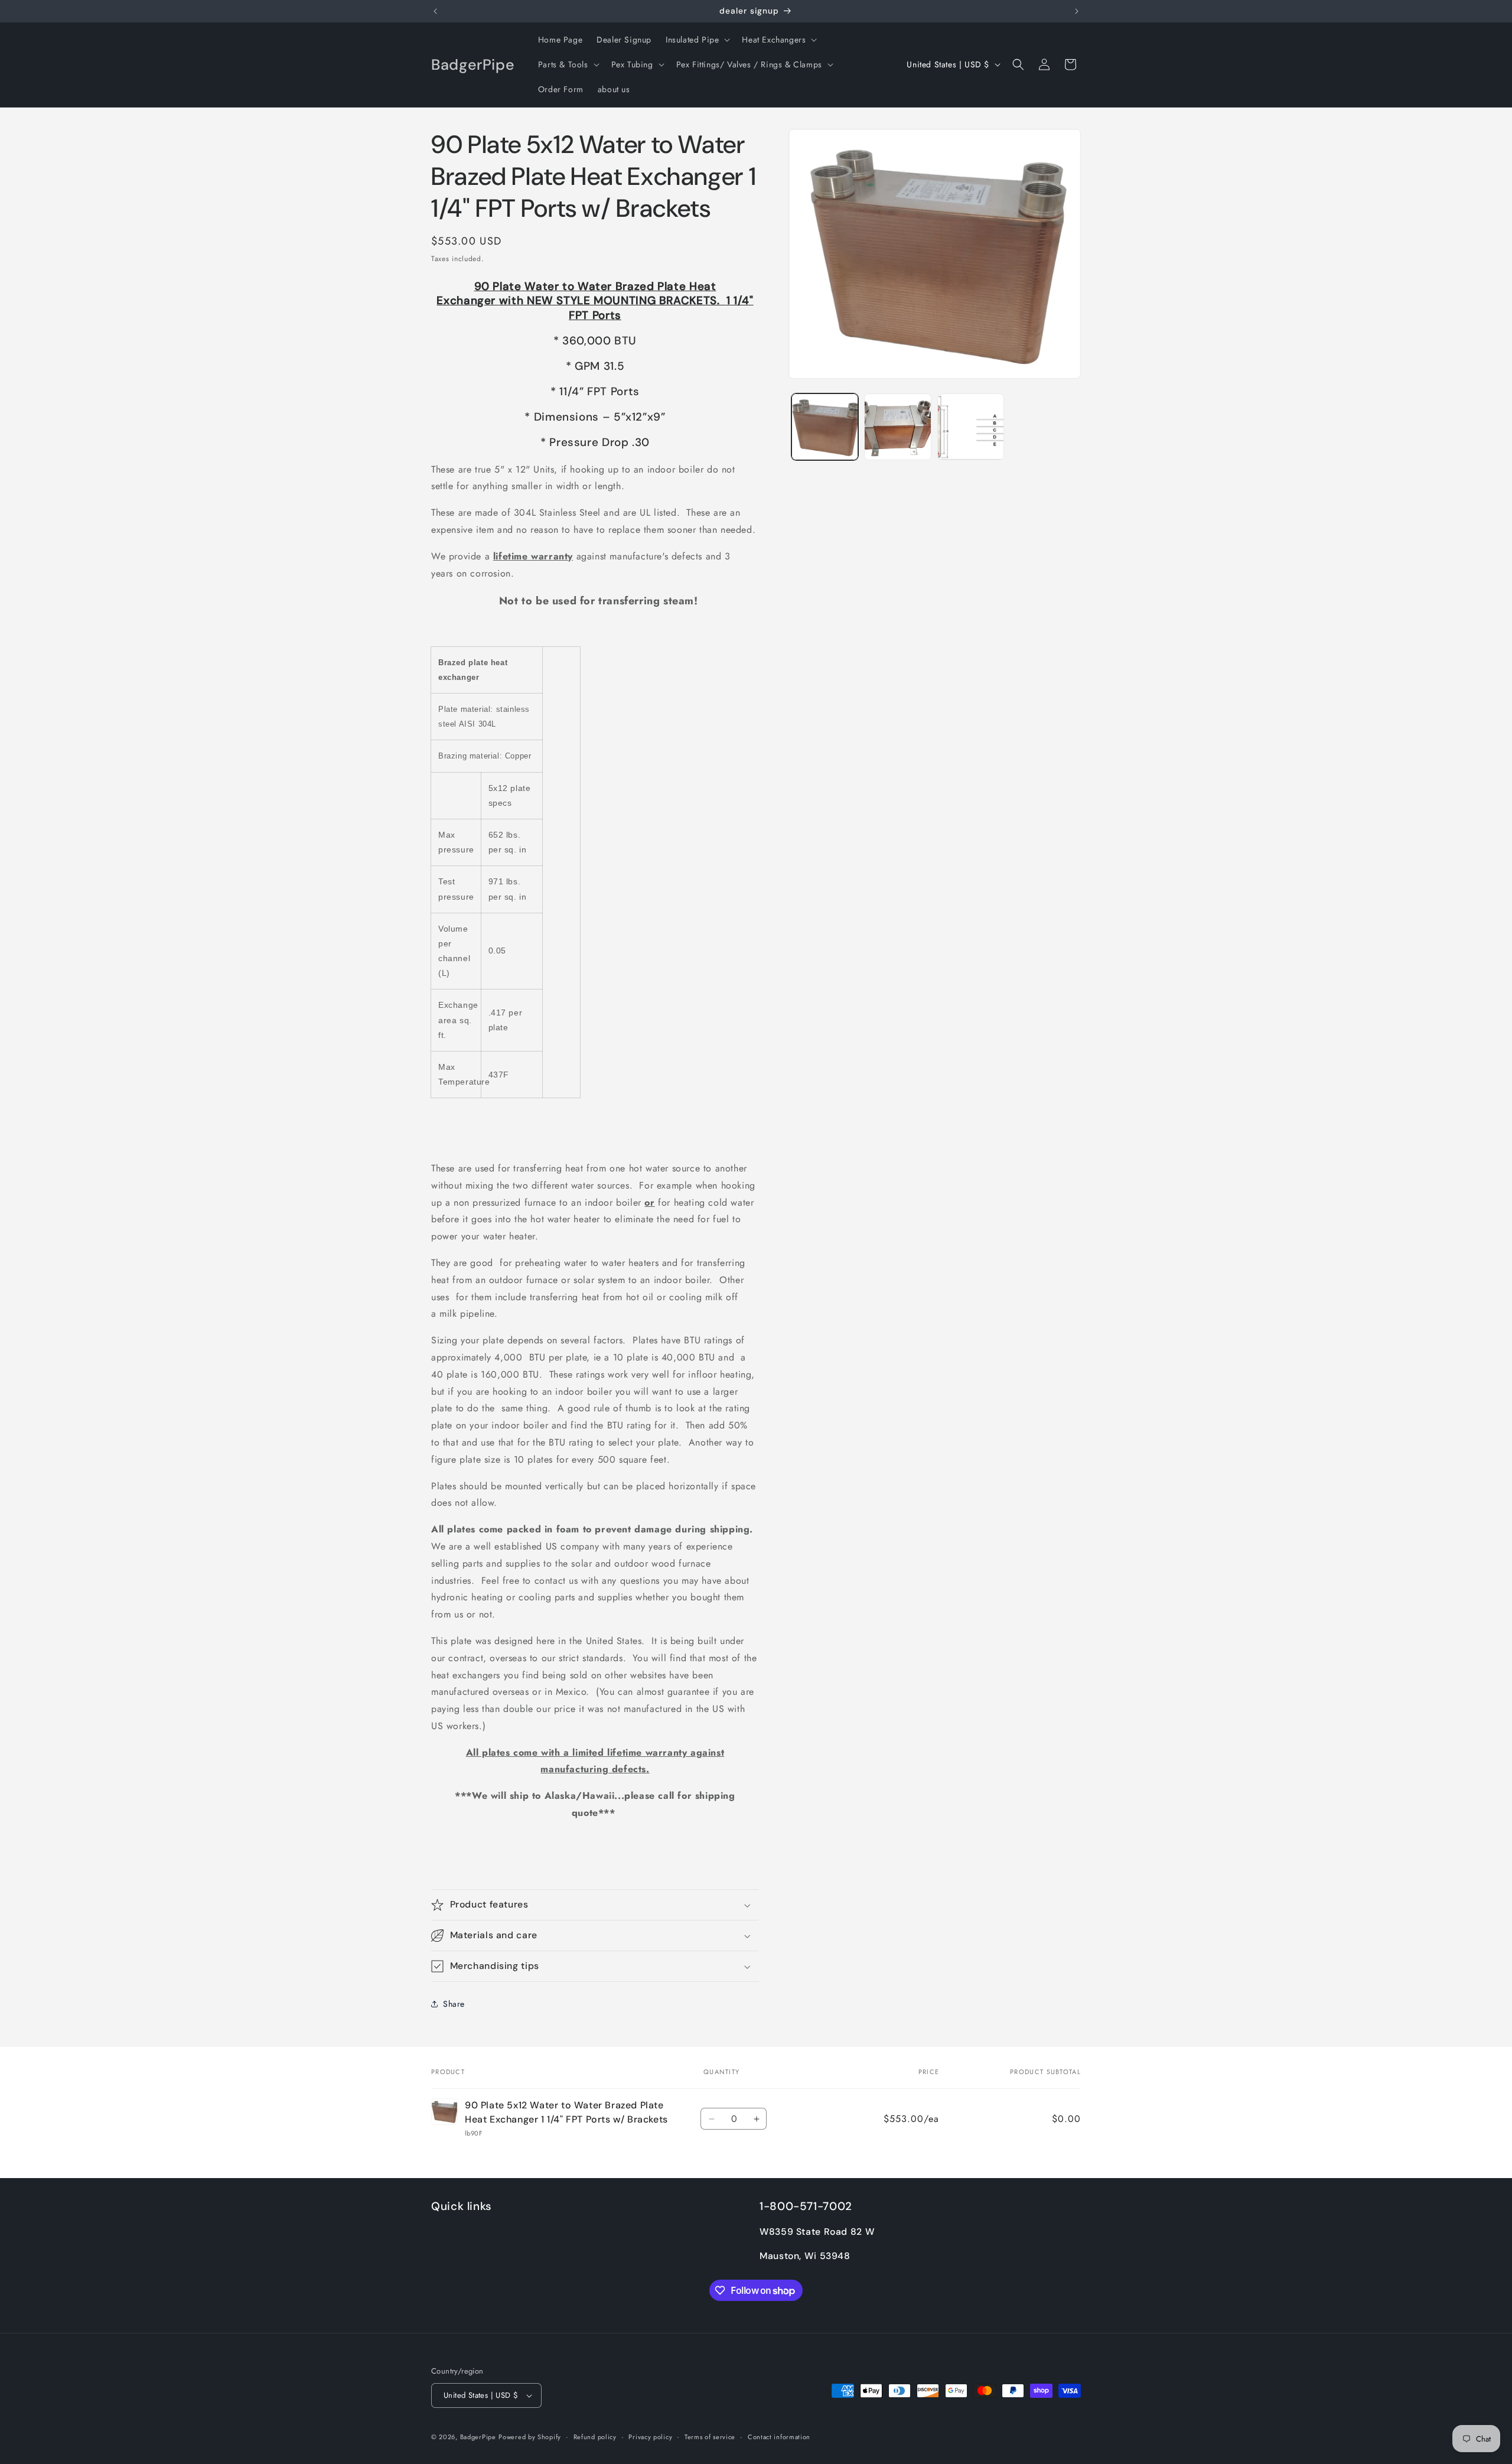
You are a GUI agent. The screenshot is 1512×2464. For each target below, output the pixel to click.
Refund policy (595, 2437)
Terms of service (710, 2437)
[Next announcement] (1077, 11)
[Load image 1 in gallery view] (825, 427)
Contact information (779, 2437)
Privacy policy (650, 2437)
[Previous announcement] (435, 11)
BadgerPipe (478, 2437)
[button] (697, 40)
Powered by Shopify (530, 2437)
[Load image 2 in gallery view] (897, 427)
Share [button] (454, 2004)
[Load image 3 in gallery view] (971, 427)
